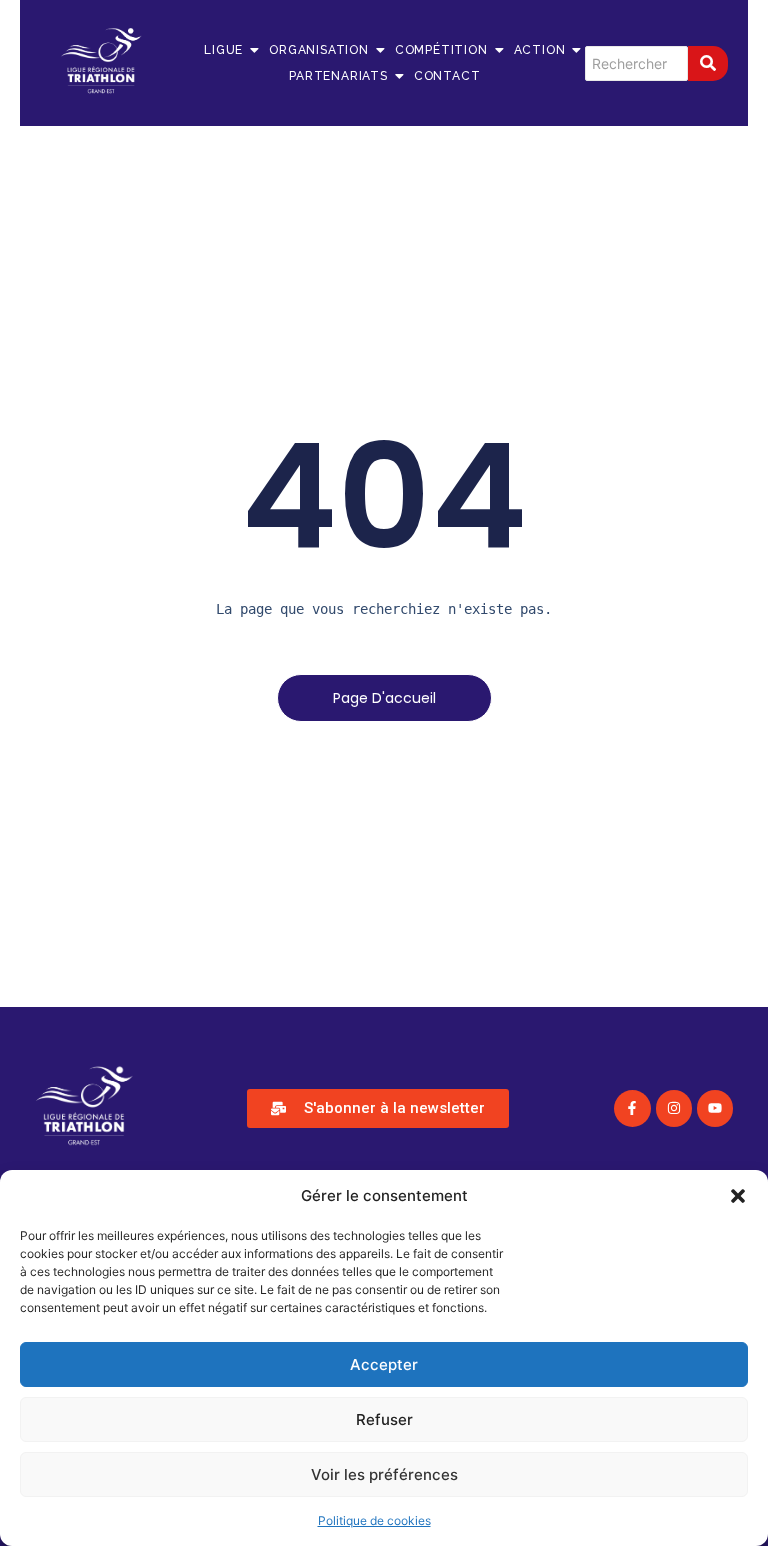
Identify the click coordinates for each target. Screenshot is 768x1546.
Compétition (441, 50)
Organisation (319, 50)
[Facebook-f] (632, 1108)
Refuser (384, 1419)
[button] (738, 1196)
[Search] (708, 63)
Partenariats (338, 76)
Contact (447, 76)
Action (540, 50)
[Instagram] (674, 1108)
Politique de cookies (374, 1520)
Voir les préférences (384, 1474)
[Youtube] (715, 1108)
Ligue (223, 50)
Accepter (384, 1364)
